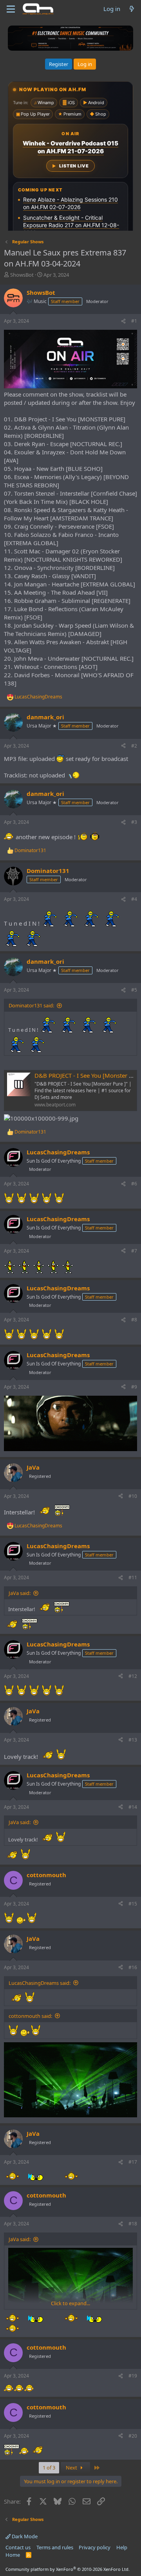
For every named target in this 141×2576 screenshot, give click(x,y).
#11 (133, 1577)
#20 (133, 2436)
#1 (134, 321)
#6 (134, 1184)
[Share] (123, 321)
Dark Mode (24, 2536)
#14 (133, 1807)
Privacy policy (95, 2547)
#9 (134, 1387)
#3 (134, 822)
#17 (133, 2162)
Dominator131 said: (31, 1005)
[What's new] (132, 9)
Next (72, 2468)
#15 (133, 1904)
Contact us (18, 2547)
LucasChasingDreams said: (40, 1983)
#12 (133, 1676)
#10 (133, 1496)
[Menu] (11, 9)
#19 (133, 2376)
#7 (134, 1251)
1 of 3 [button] (49, 2468)
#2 (134, 746)
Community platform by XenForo (68, 2569)
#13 (133, 1740)
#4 (134, 899)
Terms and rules (55, 2547)
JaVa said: (20, 1593)
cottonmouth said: (30, 2016)
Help (122, 2547)
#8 (134, 1320)
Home (13, 2555)
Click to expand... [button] (70, 2303)
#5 (134, 990)
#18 (133, 2224)
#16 (133, 1967)
